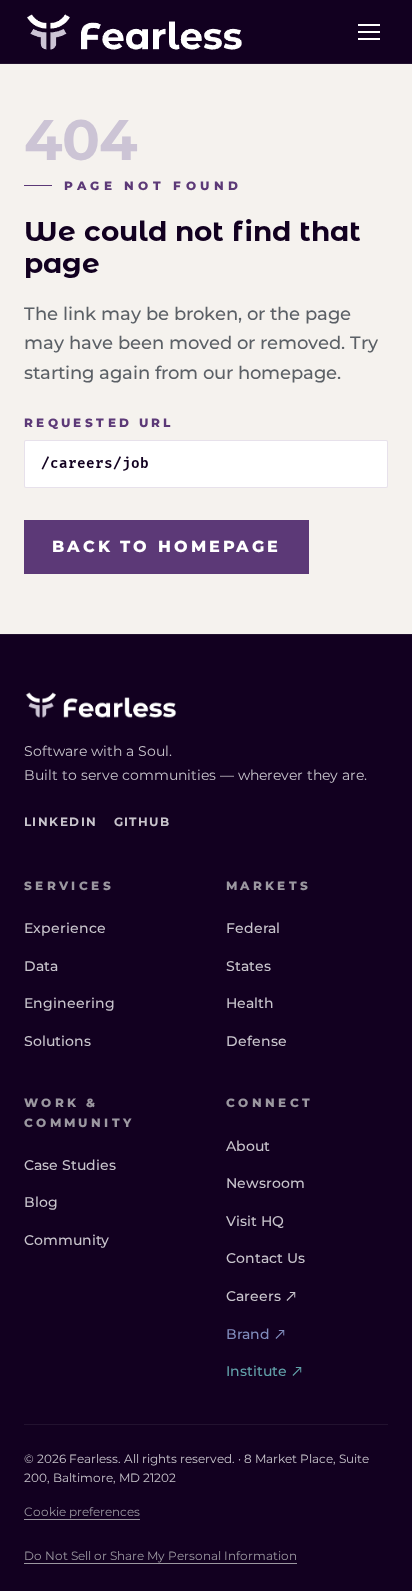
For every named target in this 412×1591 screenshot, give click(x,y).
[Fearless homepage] (206, 705)
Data (41, 966)
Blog (41, 1202)
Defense (256, 1041)
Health (250, 1003)
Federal (253, 928)
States (248, 966)
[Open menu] (369, 32)
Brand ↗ (256, 1334)
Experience (65, 928)
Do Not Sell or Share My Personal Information (160, 1555)
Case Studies (70, 1165)
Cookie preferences (82, 1511)
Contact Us (265, 1258)
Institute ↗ (264, 1371)
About (248, 1146)
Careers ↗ (261, 1296)
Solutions (57, 1041)
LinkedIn (61, 821)
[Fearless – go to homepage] (134, 32)
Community (66, 1240)
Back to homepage (166, 546)
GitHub (142, 821)
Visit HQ (255, 1221)
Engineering (69, 1003)
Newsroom (265, 1183)
